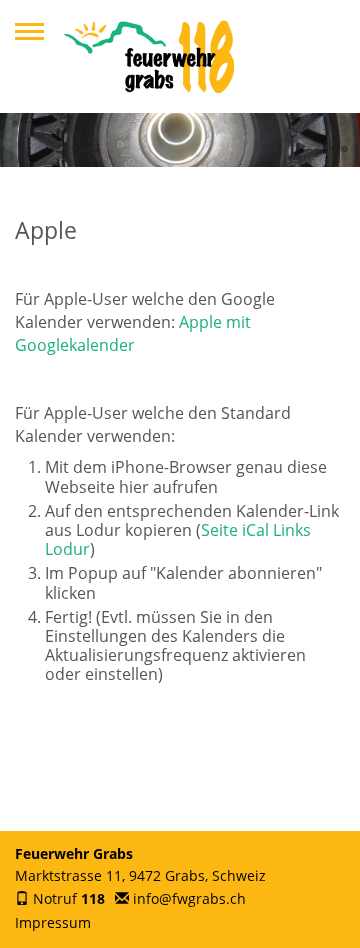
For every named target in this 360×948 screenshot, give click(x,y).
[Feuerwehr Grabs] (149, 56)
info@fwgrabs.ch (189, 898)
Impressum (53, 922)
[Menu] (29, 31)
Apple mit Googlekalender (133, 333)
